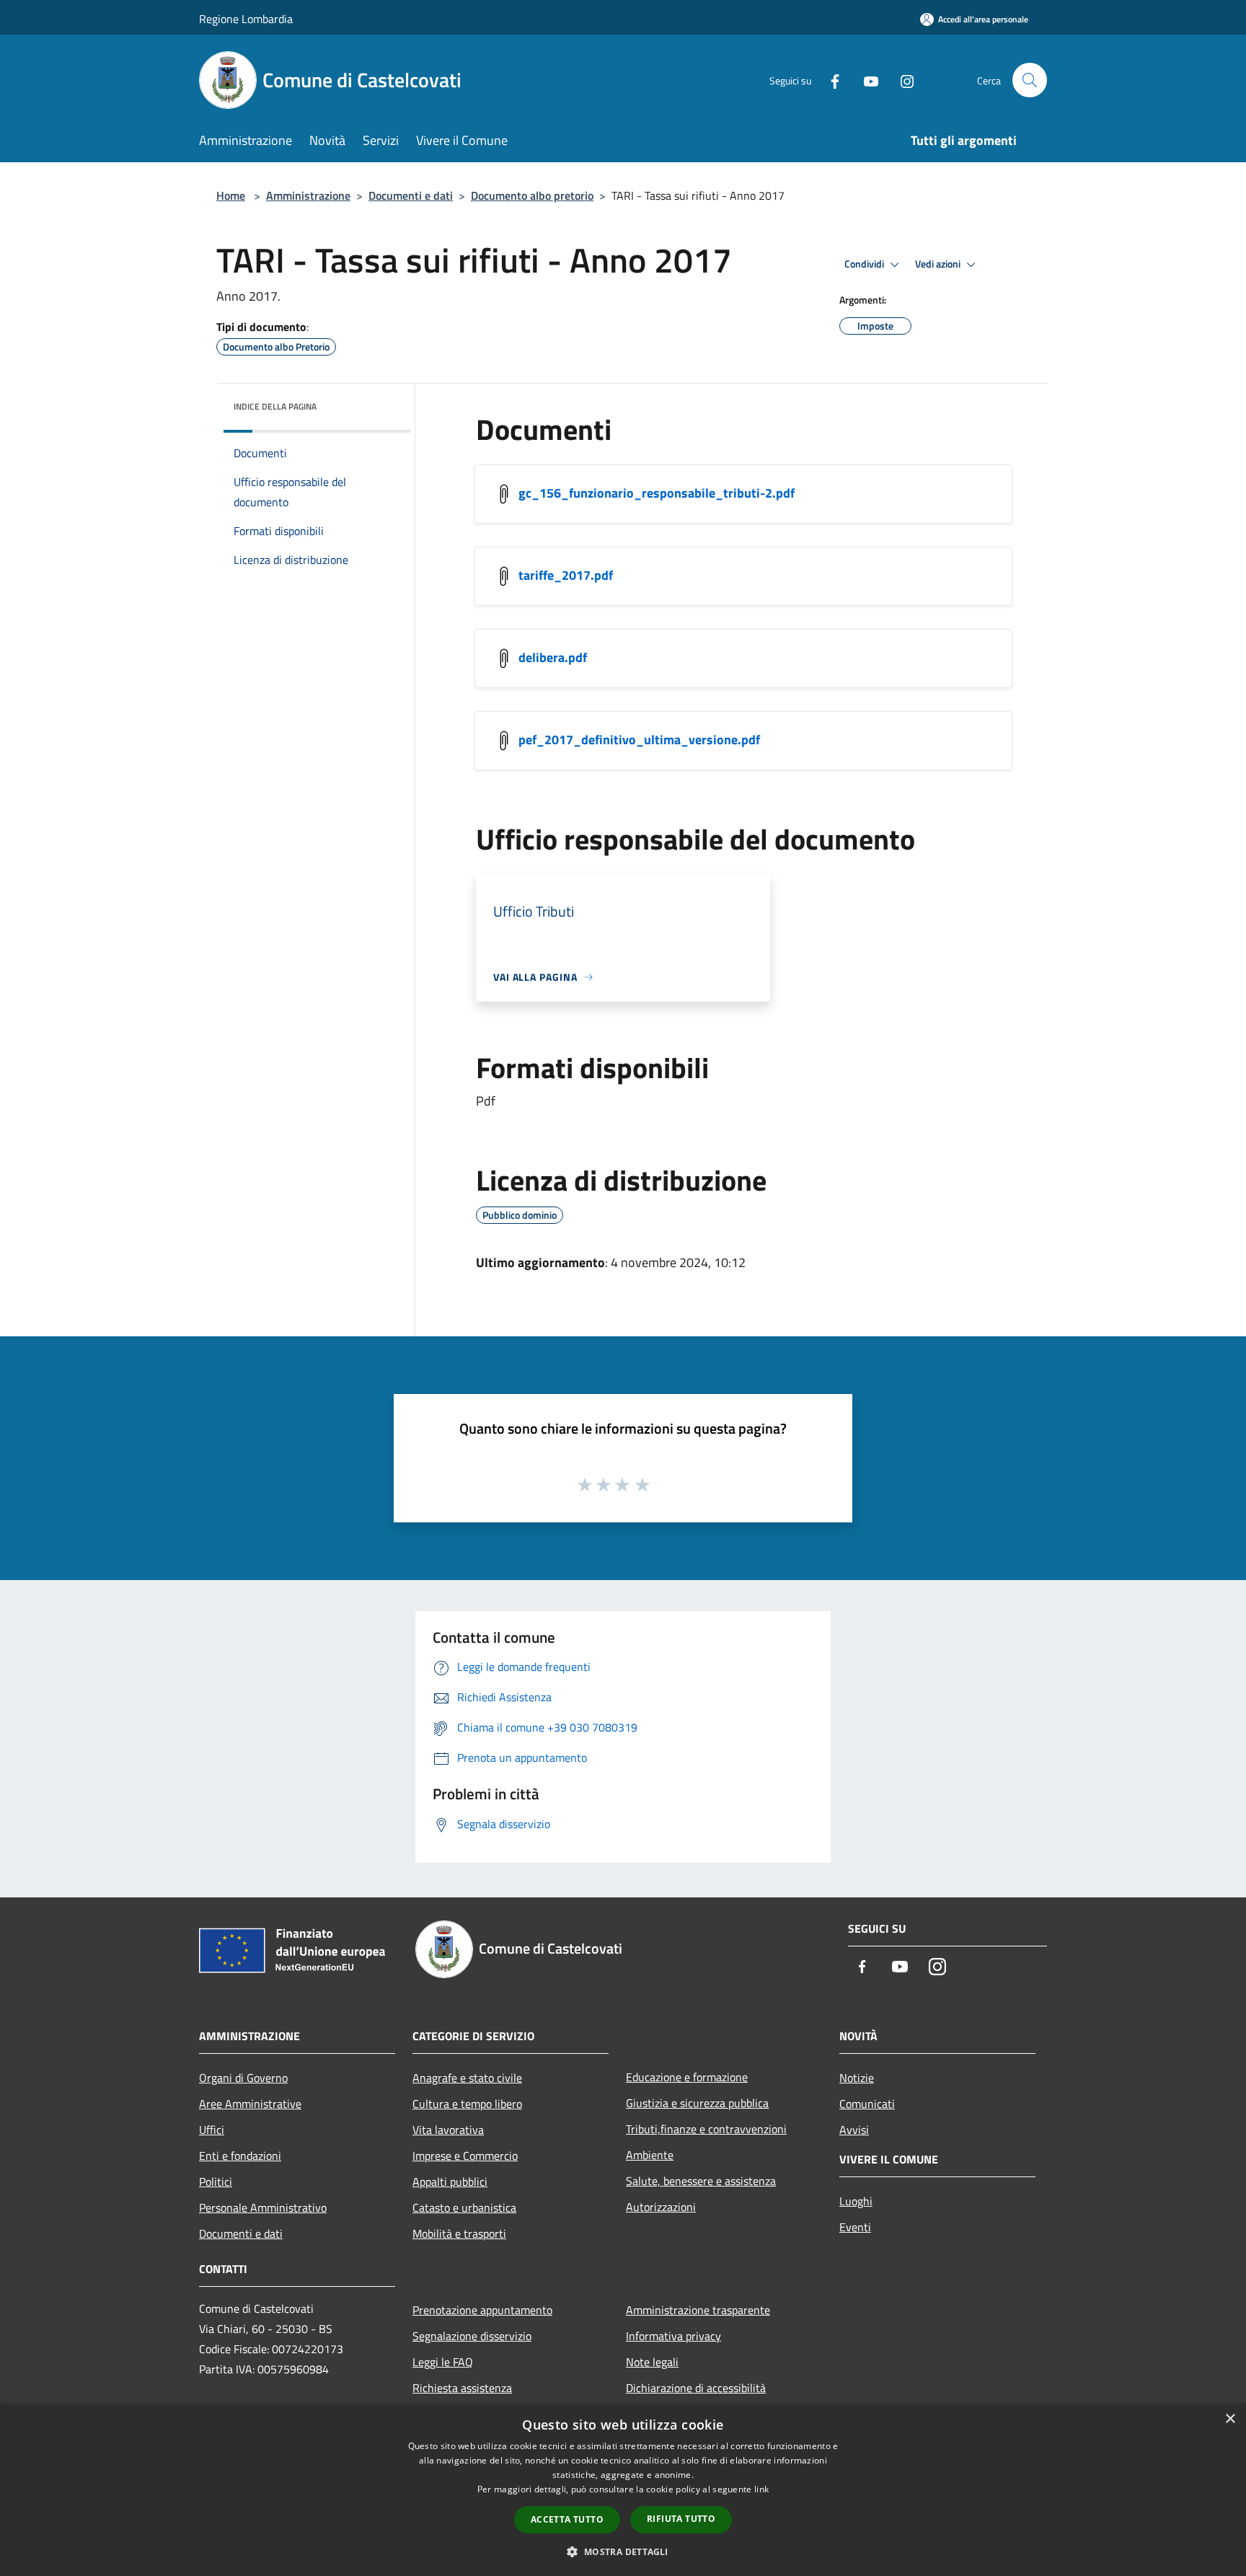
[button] (623, 2551)
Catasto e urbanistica (464, 2207)
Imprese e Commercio (465, 2156)
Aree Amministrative (250, 2104)
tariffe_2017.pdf (566, 575)
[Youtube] (865, 80)
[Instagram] (901, 80)
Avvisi (854, 2130)
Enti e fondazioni (240, 2156)
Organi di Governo (243, 2078)
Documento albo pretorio (532, 195)
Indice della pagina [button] (275, 406)
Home (231, 195)
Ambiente (650, 2155)
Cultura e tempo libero (467, 2104)
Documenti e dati (411, 195)
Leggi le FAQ (443, 2362)
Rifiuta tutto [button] (681, 2519)
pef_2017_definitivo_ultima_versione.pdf (639, 740)
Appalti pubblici (450, 2182)
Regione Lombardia (246, 19)
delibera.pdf (553, 657)
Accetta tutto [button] (567, 2519)
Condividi (865, 264)
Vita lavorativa (448, 2130)
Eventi (855, 2227)
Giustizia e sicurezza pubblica (697, 2103)
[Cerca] (1030, 80)
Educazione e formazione (687, 2077)
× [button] (1230, 2419)
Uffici (212, 2130)
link (761, 2489)
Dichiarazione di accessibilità (696, 2388)
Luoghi (856, 2201)
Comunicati (867, 2104)
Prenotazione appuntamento (482, 2310)
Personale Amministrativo (263, 2207)
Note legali (652, 2362)
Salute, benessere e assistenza (701, 2181)
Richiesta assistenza (462, 2388)
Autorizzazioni (661, 2207)
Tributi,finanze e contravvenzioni (706, 2129)
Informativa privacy (673, 2336)
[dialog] (623, 2490)
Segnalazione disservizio (472, 2336)
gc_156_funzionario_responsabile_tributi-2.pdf (657, 493)
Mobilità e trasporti (459, 2233)
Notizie (857, 2078)
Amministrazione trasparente (698, 2310)
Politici (216, 2182)
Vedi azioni (939, 264)
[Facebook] (829, 80)
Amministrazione (308, 195)
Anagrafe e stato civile (467, 2078)
